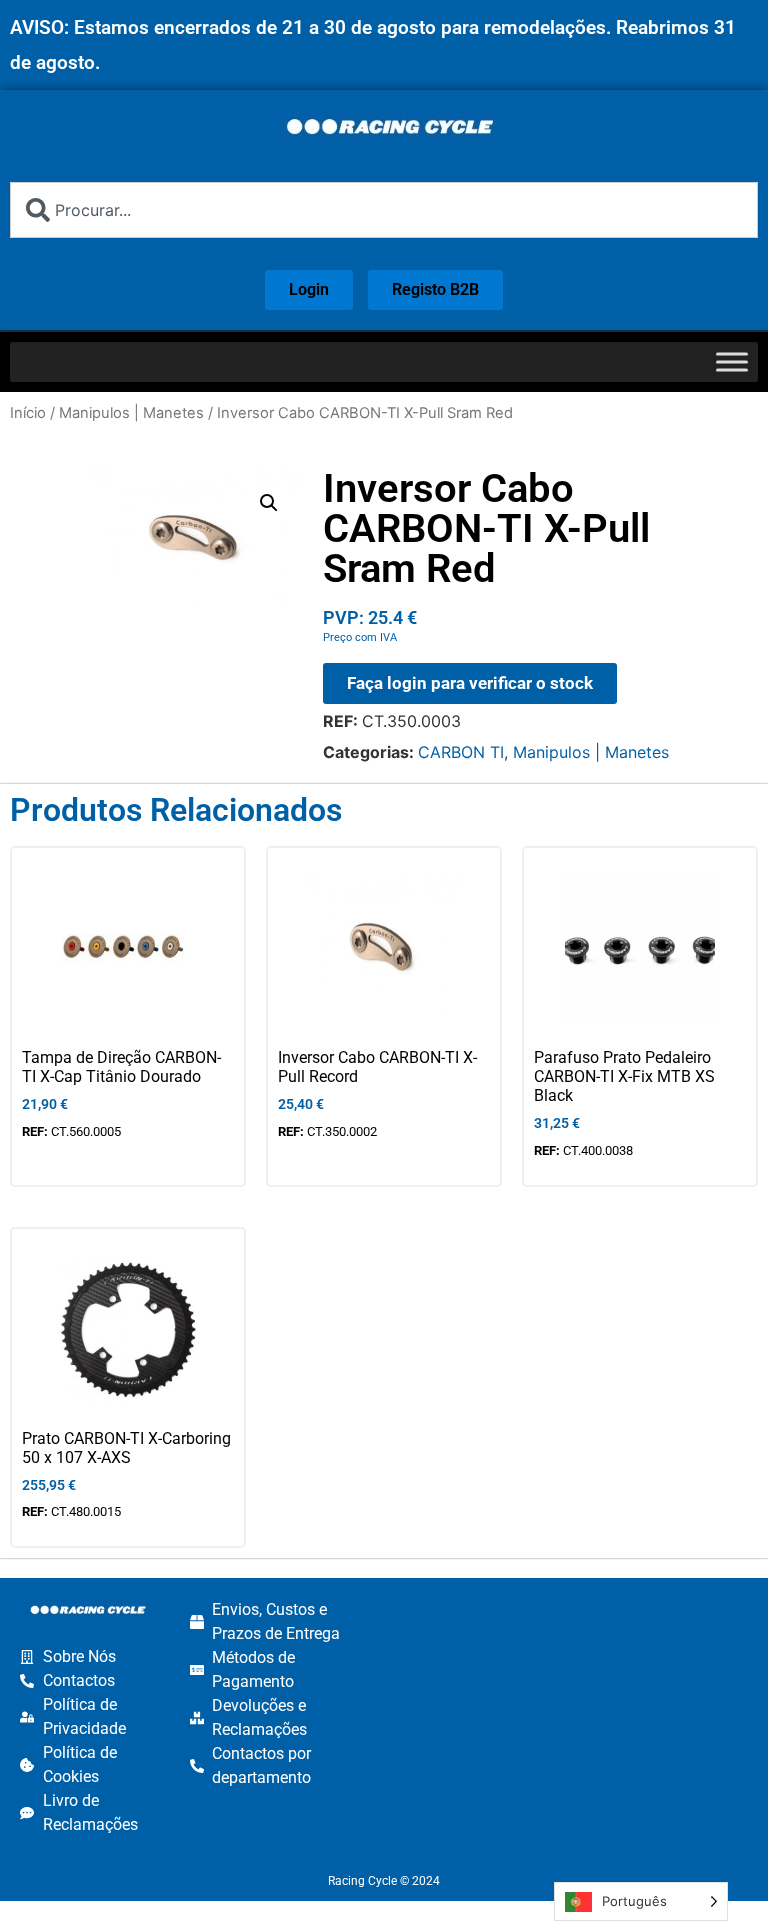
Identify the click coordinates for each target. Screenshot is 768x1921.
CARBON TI (461, 752)
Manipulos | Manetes (131, 413)
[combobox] (384, 210)
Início (28, 413)
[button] (269, 503)
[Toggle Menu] (732, 361)
